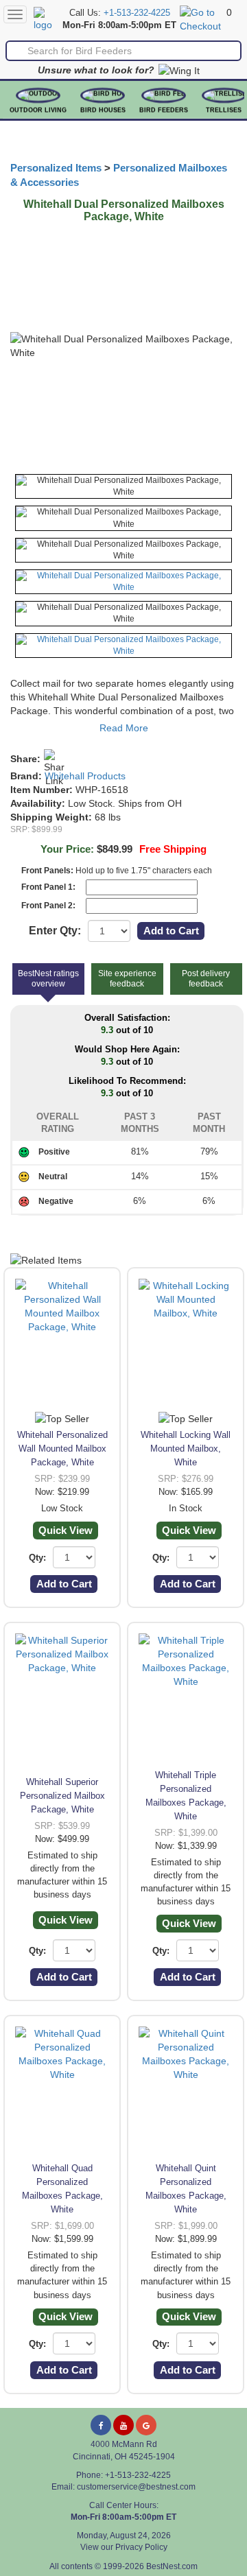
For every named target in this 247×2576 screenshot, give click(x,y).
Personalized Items (56, 168)
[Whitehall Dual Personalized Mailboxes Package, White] (123, 486)
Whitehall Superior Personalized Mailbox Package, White (62, 1796)
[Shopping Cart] (201, 19)
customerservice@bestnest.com (136, 2487)
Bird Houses (103, 110)
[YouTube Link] (123, 2425)
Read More (124, 728)
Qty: (37, 1558)
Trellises (224, 110)
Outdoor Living (38, 110)
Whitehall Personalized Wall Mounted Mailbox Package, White (62, 1449)
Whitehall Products (85, 776)
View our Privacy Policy (124, 2547)
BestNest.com (172, 2566)
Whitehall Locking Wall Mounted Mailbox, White (186, 1449)
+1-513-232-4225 (137, 13)
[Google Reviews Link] (146, 2425)
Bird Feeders (164, 110)
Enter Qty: (55, 931)
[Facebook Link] (101, 2425)
